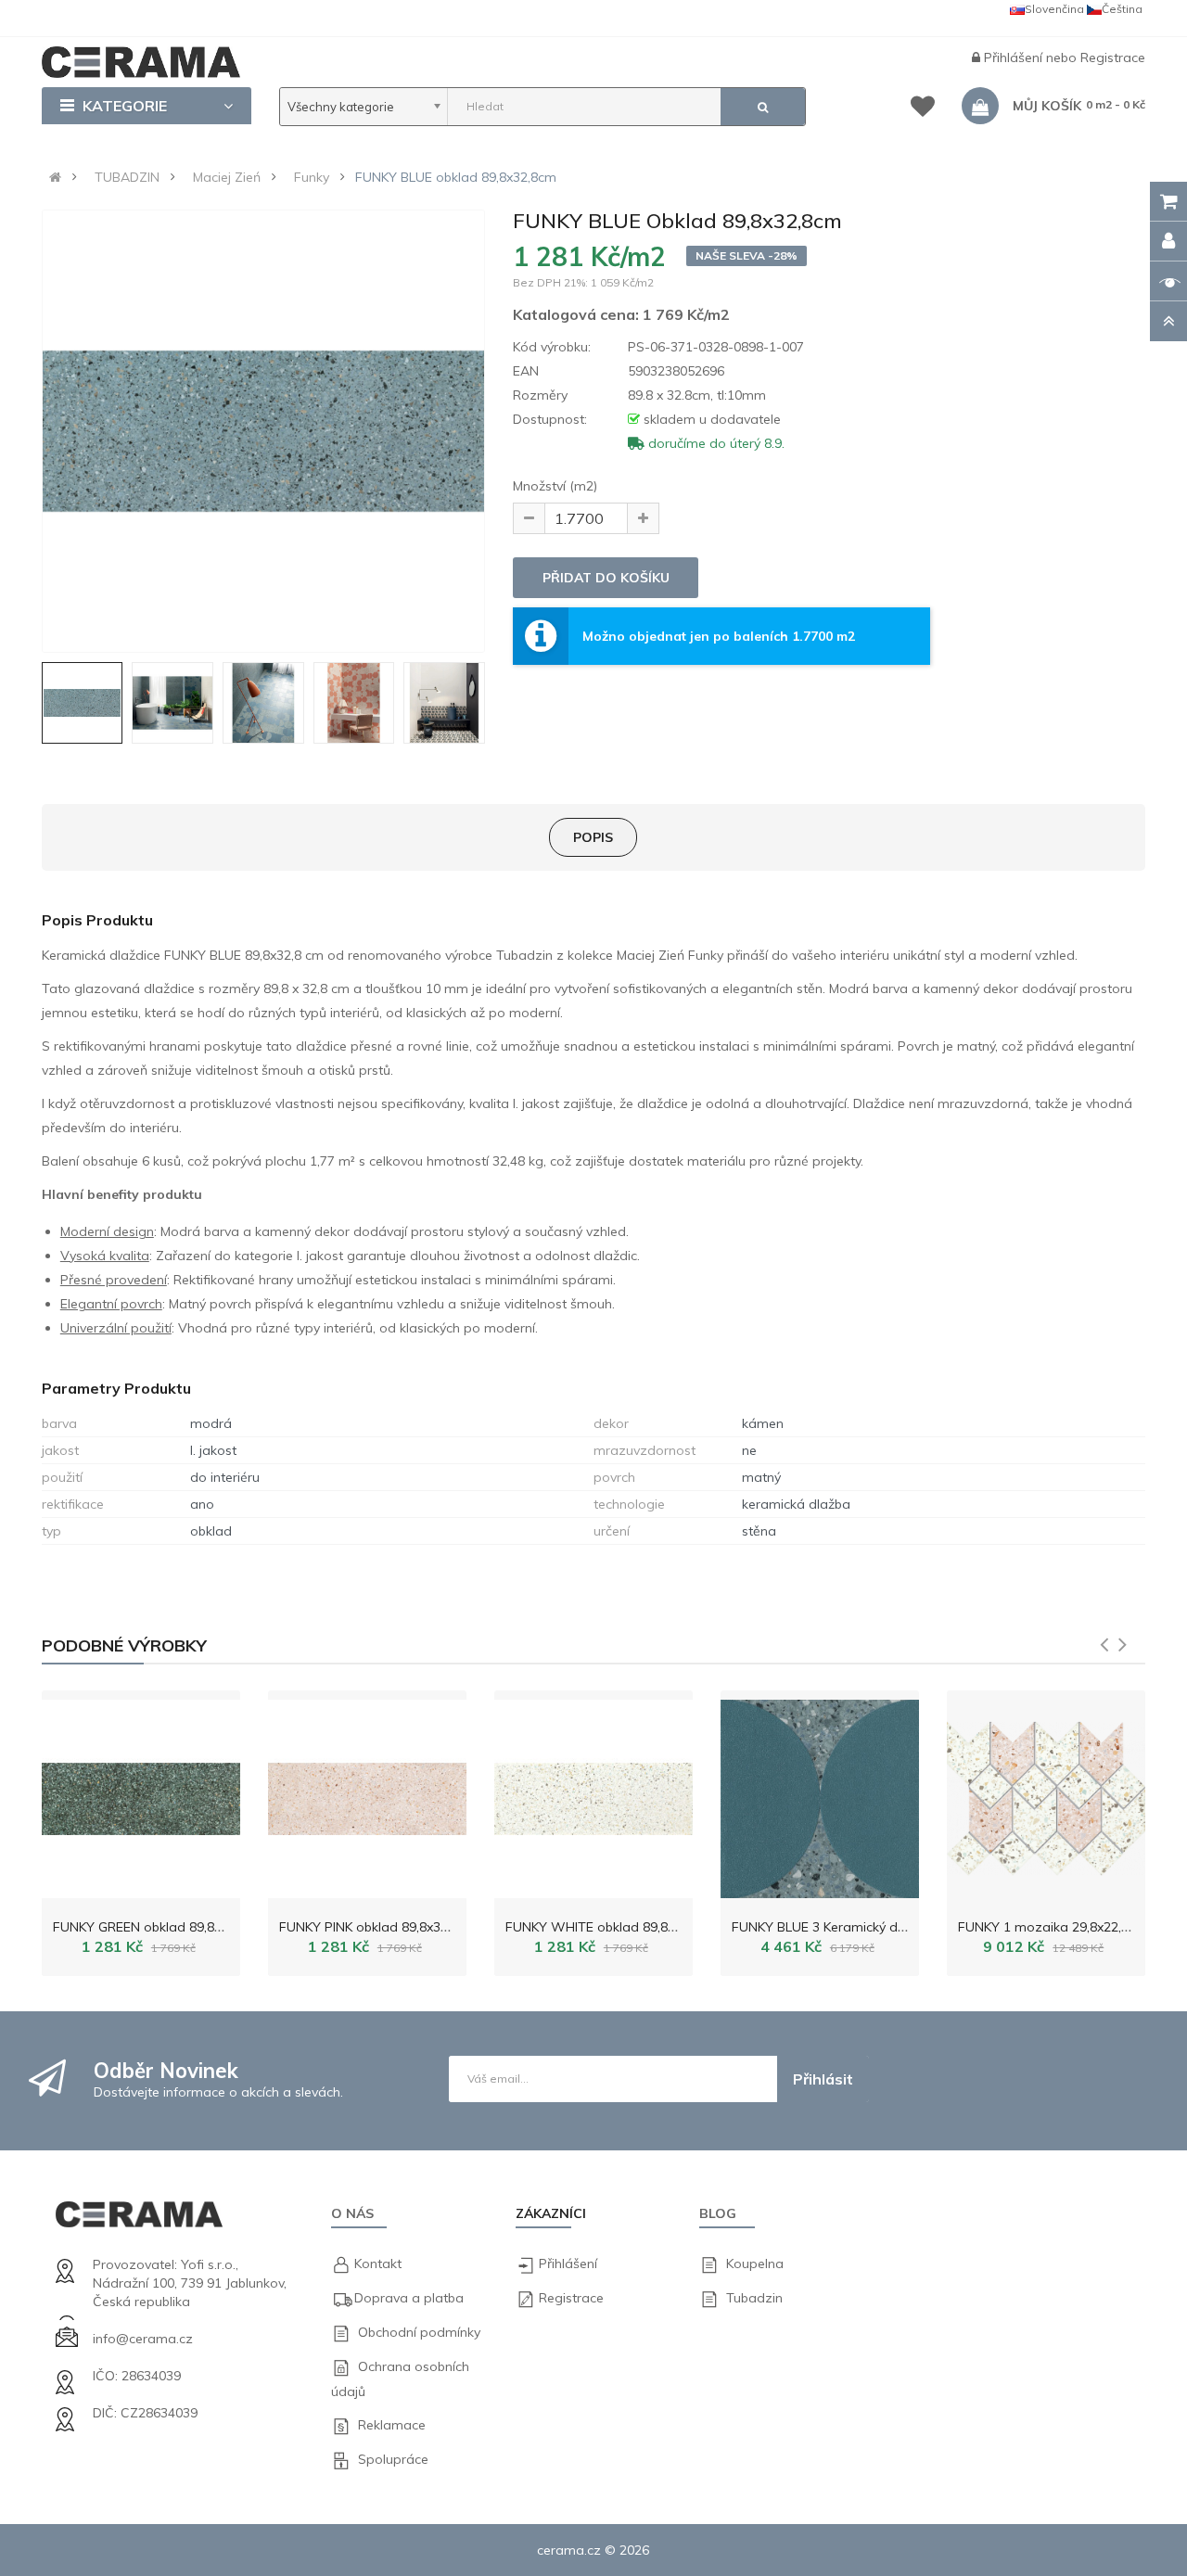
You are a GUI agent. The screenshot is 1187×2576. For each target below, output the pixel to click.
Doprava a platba (409, 2298)
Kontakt (378, 2264)
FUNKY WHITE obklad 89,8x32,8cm (612, 1927)
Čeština (1122, 9)
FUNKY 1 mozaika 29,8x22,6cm (1053, 1927)
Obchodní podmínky (419, 2332)
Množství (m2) (555, 486)
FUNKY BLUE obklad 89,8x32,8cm (456, 177)
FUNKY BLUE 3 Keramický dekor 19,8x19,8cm (868, 1927)
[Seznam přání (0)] (923, 109)
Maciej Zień (227, 177)
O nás (352, 2213)
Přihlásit (823, 2079)
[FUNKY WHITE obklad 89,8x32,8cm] (593, 1794)
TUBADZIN (127, 177)
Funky (312, 177)
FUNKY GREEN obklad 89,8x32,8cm (159, 1927)
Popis (593, 837)
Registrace (1113, 57)
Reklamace (392, 2425)
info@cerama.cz (143, 2339)
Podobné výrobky (124, 1645)
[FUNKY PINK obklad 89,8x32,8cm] (367, 1794)
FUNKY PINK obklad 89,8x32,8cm (378, 1927)
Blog (718, 2213)
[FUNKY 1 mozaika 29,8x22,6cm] (1046, 1794)
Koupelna (755, 2264)
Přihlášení (1015, 57)
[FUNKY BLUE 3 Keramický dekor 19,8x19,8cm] (820, 1794)
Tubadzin (754, 2298)
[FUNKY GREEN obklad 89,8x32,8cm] (141, 1794)
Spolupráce (393, 2459)
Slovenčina (1054, 9)
